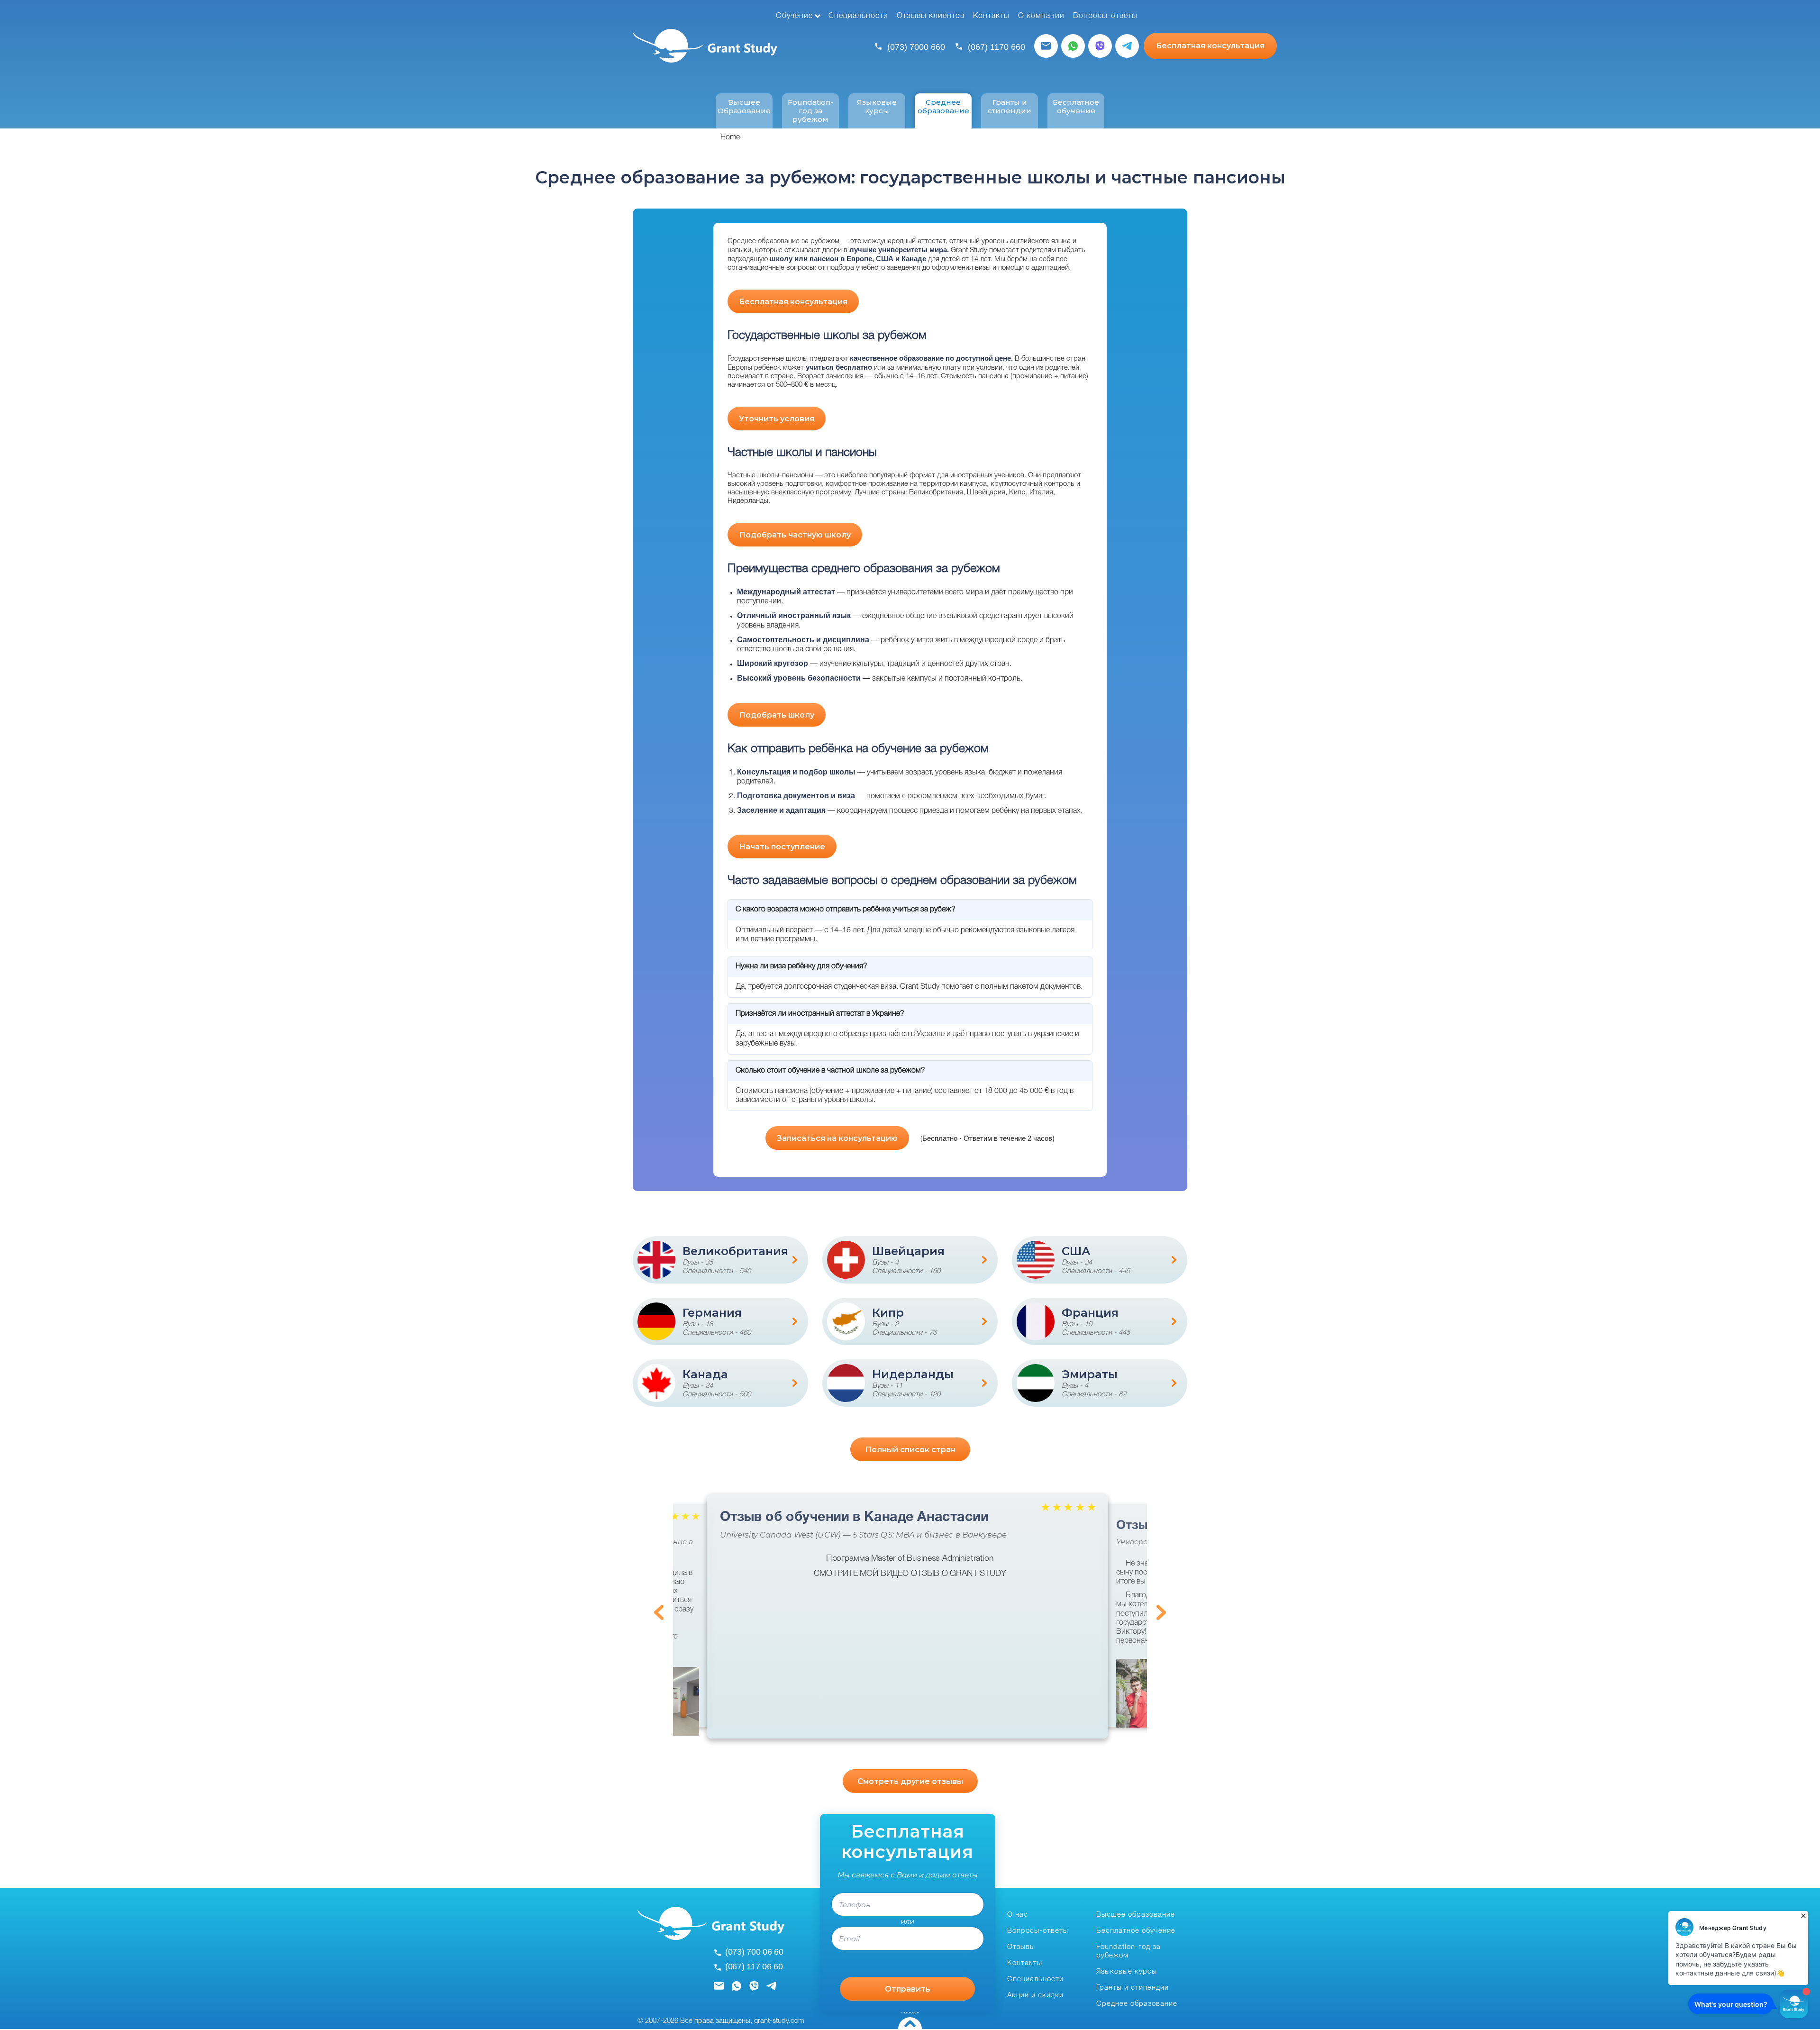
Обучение (794, 16)
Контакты (991, 16)
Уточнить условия (777, 419)
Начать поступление (782, 847)
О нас (1018, 1915)
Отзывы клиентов (931, 16)
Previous (659, 1612)
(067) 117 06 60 (754, 1966)
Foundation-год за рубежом (810, 111)
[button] (678, 1701)
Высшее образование (1136, 1915)
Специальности (858, 16)
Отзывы (1021, 1947)
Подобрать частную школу (795, 535)
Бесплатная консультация (1210, 46)
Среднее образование (943, 107)
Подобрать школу (777, 715)
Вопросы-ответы (1105, 16)
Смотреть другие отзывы (910, 1781)
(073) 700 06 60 (754, 1952)
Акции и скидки (1035, 1995)
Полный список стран (910, 1450)
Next (1161, 1612)
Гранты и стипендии (1010, 107)
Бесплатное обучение (1076, 107)
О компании (1041, 16)
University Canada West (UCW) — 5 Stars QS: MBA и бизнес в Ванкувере (863, 1535)
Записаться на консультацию (837, 1138)
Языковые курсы (877, 107)
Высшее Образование (744, 107)
